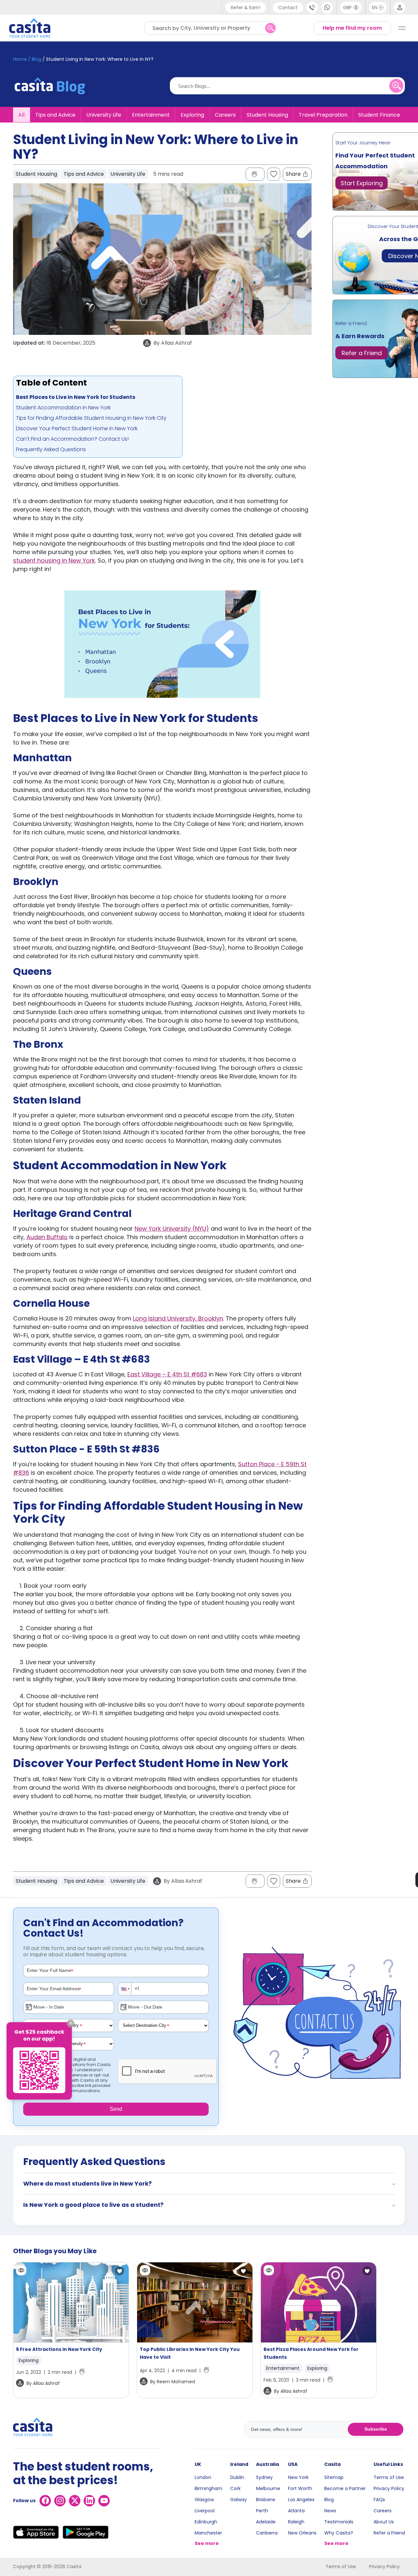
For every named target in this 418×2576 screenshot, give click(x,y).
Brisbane (266, 2500)
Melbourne (268, 2488)
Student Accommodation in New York (63, 408)
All (21, 115)
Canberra (267, 2533)
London (203, 2477)
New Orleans (302, 2533)
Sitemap (334, 2477)
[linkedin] (89, 2501)
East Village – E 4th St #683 (167, 1374)
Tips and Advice (55, 115)
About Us (384, 2522)
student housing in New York (54, 560)
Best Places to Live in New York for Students (76, 397)
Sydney (264, 2477)
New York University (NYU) (172, 1229)
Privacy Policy (389, 2488)
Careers (225, 115)
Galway (239, 2500)
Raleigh (296, 2522)
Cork (235, 2488)
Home (20, 59)
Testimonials (339, 2522)
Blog (329, 2500)
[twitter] (75, 2501)
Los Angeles (301, 2500)
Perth (262, 2511)
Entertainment (151, 115)
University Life (104, 115)
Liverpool (205, 2511)
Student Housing (267, 115)
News (330, 2511)
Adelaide (266, 2522)
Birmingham (209, 2488)
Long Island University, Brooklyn (178, 1318)
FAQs (379, 2500)
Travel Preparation (323, 115)
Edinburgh (206, 2522)
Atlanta (296, 2511)
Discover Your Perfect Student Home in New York (77, 428)
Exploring (192, 115)
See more (207, 2543)
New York (298, 2477)
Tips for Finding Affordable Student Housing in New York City (91, 418)
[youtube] (104, 2501)
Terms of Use (389, 2477)
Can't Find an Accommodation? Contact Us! (72, 439)
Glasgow (204, 2500)
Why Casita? (339, 2533)
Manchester (208, 2533)
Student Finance (379, 115)
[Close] (71, 2024)
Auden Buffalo (47, 1237)
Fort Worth (300, 2488)
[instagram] (60, 2501)
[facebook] (45, 2501)
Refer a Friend (389, 2533)
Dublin (237, 2477)
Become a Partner (345, 2488)
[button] (125, 1989)
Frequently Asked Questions (51, 449)
